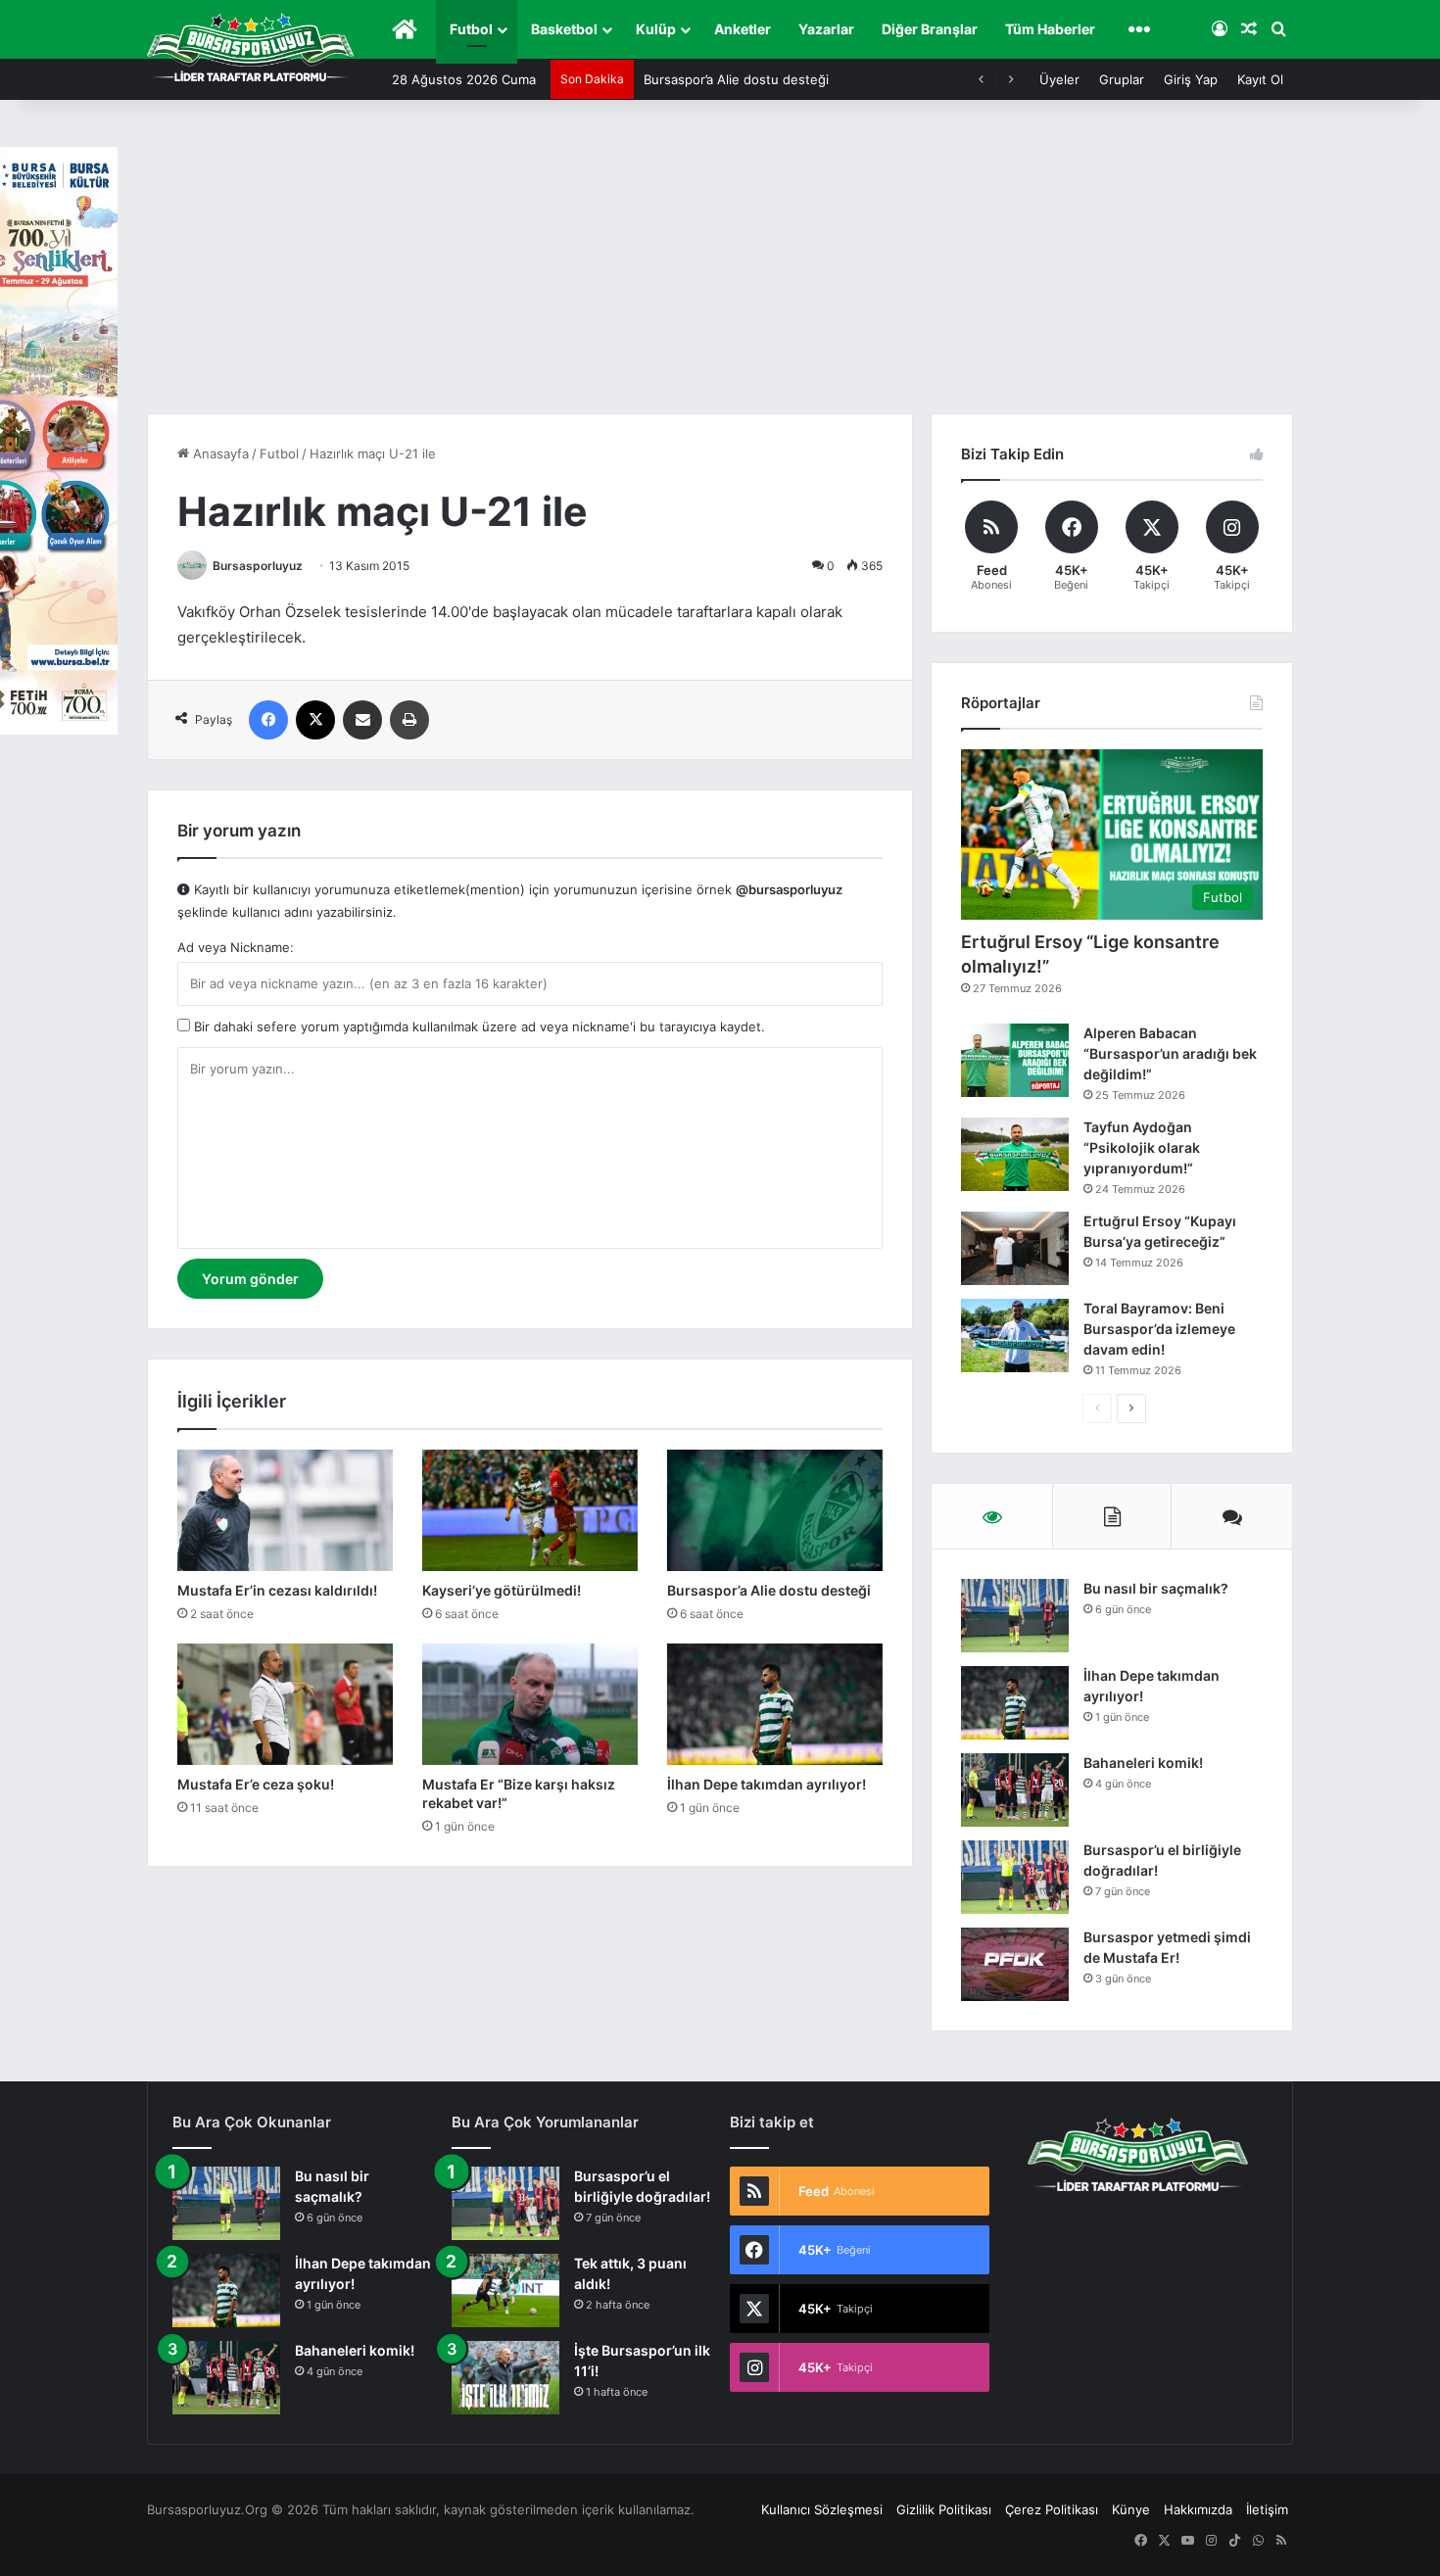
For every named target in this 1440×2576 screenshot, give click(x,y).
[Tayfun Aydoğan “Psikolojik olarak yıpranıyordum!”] (1015, 1154)
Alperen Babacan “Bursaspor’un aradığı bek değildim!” (1170, 1053)
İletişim (1267, 2509)
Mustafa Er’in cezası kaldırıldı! (277, 1590)
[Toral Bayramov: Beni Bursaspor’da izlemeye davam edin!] (1015, 1336)
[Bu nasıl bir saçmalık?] (1015, 1616)
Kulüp (656, 29)
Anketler (743, 29)
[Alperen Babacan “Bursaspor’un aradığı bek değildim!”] (1015, 1060)
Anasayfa (219, 453)
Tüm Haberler (1050, 29)
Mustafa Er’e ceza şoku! (256, 1784)
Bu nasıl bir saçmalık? (1156, 1588)
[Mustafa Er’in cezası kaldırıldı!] (285, 1510)
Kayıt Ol (1260, 79)
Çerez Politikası (1052, 2509)
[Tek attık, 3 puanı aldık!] (505, 2290)
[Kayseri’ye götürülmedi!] (530, 1510)
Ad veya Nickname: (236, 947)
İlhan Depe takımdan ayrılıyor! (767, 1784)
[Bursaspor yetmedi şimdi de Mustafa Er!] (1015, 1964)
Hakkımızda (1198, 2509)
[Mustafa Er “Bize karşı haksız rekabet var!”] (530, 1704)
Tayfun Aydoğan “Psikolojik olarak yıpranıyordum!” (1142, 1147)
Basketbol (564, 29)
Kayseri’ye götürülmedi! (502, 1590)
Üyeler (1059, 79)
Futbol (471, 29)
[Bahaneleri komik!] (1015, 1790)
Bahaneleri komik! (1143, 1763)
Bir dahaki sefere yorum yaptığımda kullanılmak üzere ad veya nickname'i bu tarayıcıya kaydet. (478, 1026)
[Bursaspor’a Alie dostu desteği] (775, 1510)
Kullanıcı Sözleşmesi (822, 2509)
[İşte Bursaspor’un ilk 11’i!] (505, 2378)
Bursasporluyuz (258, 566)
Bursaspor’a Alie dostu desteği (736, 79)
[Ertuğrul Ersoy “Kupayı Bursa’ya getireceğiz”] (1015, 1248)
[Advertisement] (720, 266)
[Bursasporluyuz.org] (250, 47)
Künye (1131, 2509)
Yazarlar (826, 29)
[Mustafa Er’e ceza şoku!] (285, 1704)
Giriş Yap (1191, 79)
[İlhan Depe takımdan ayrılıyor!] (775, 1704)
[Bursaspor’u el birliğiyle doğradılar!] (1015, 1877)
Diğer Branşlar (930, 29)
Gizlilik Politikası (944, 2509)
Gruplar (1122, 79)
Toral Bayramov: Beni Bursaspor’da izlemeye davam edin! (1159, 1329)
